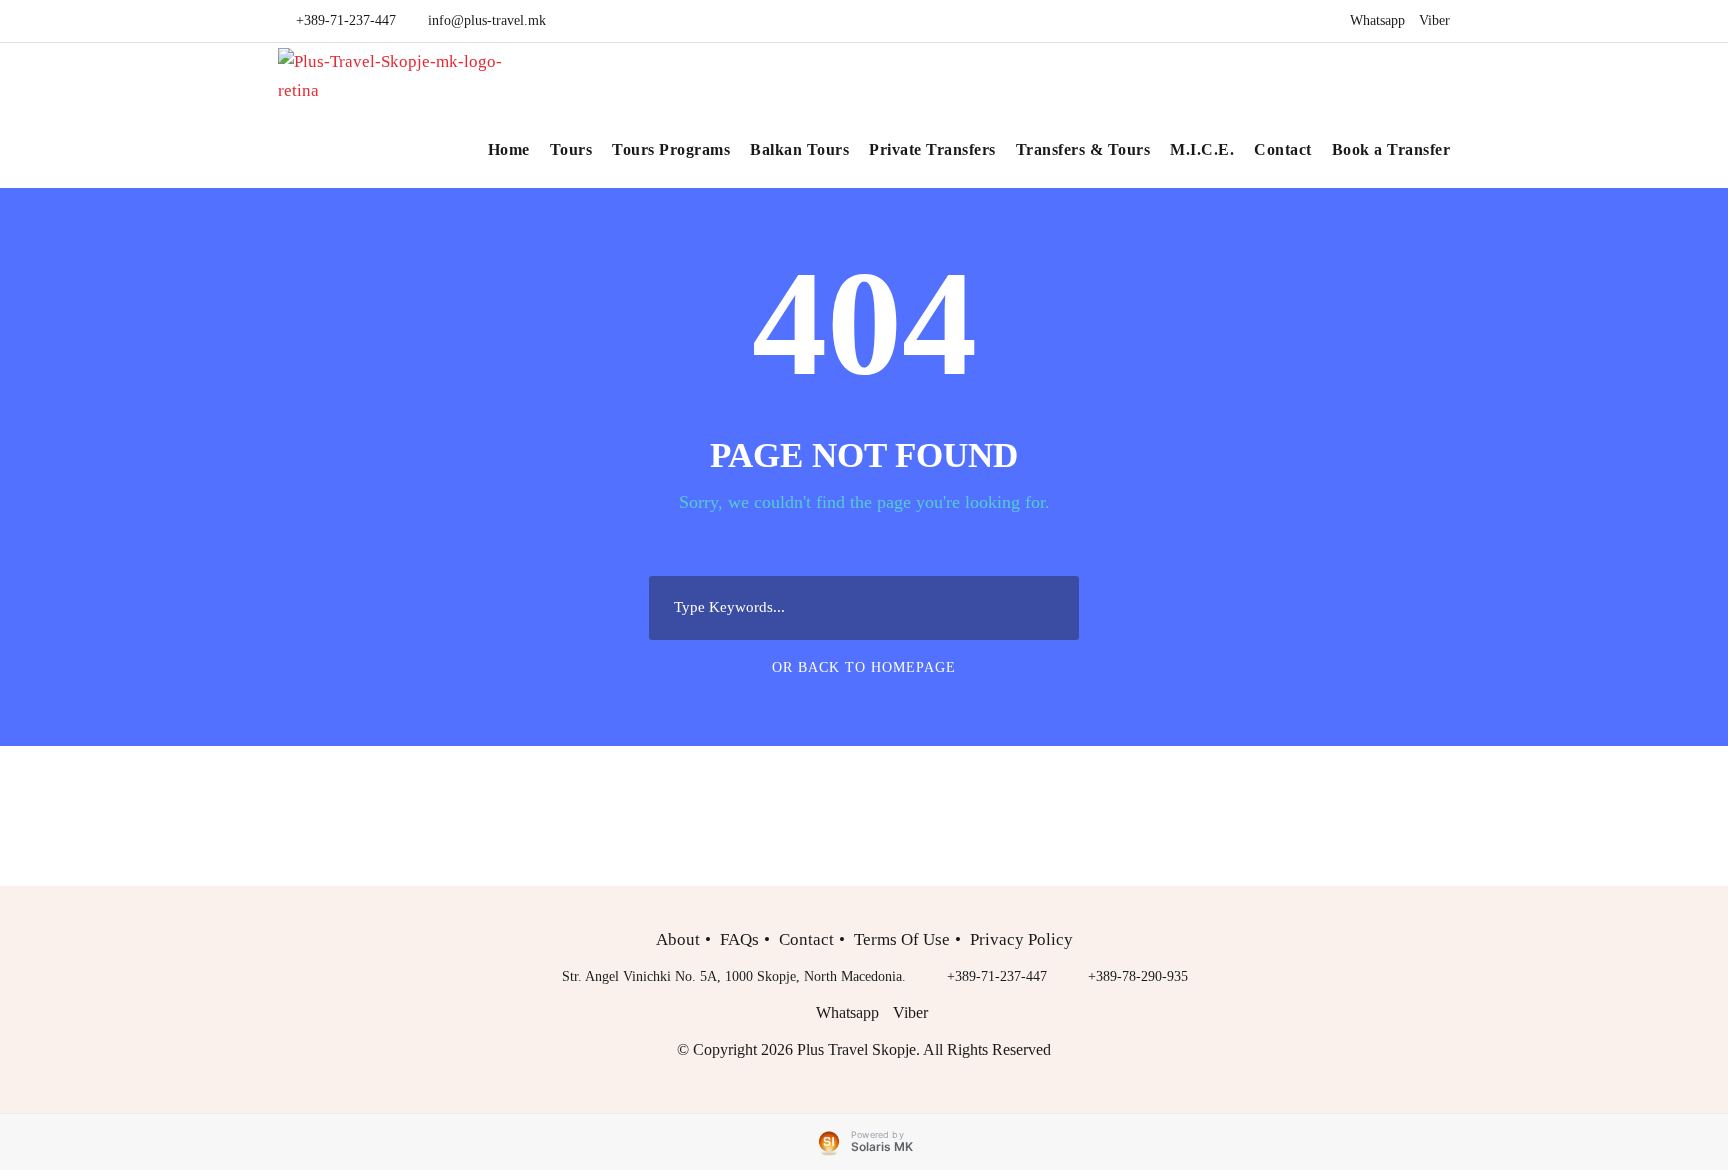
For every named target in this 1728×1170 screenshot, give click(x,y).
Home (509, 149)
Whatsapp (1377, 20)
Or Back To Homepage (864, 667)
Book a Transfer (1391, 149)
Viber (1434, 20)
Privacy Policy (1021, 939)
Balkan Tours (799, 149)
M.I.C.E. (1202, 149)
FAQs (739, 939)
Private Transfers (932, 149)
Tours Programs (671, 149)
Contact (1283, 149)
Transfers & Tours (1083, 149)
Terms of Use (902, 939)
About (678, 939)
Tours (571, 149)
